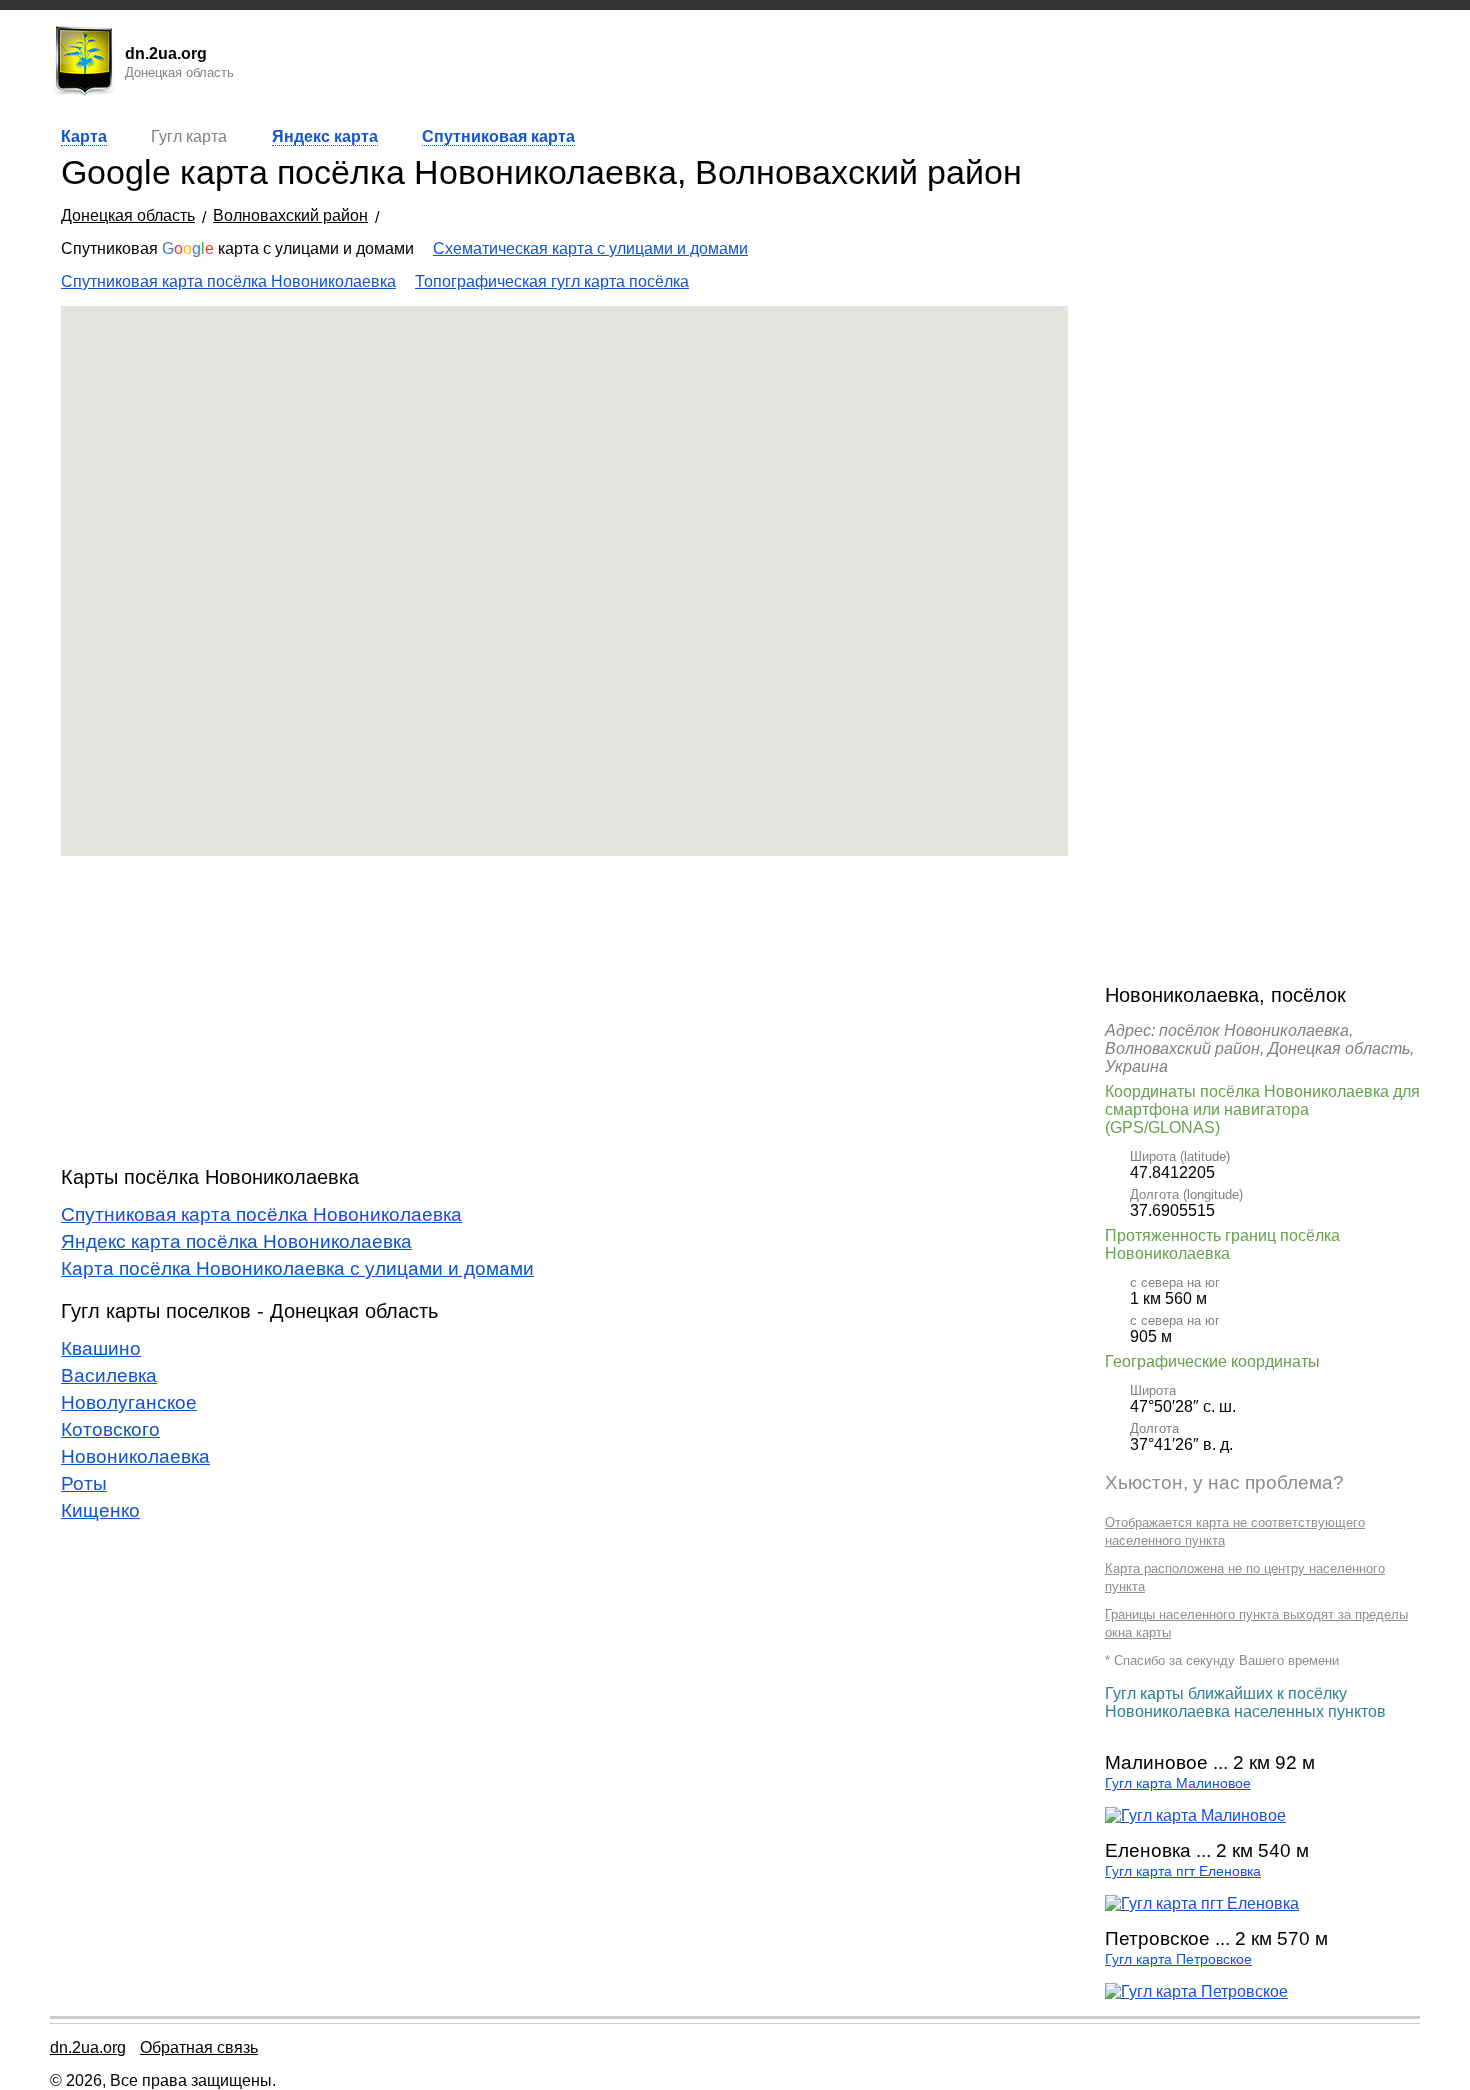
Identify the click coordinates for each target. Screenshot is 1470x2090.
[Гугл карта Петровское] (1196, 1991)
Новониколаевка (135, 1456)
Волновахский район (290, 215)
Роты (84, 1483)
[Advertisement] (564, 1011)
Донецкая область (128, 215)
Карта (84, 136)
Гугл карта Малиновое (1178, 1783)
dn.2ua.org (88, 2047)
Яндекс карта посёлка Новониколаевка (236, 1241)
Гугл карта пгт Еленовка (1183, 1871)
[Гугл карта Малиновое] (1195, 1815)
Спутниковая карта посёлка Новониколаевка (228, 281)
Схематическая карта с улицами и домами (590, 248)
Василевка (109, 1375)
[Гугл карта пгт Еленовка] (1202, 1903)
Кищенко (100, 1510)
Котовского (110, 1429)
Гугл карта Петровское (1178, 1959)
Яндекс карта (325, 136)
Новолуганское (129, 1402)
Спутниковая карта (498, 136)
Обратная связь (199, 2047)
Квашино (101, 1348)
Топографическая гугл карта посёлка (552, 281)
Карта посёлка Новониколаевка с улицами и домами (297, 1268)
